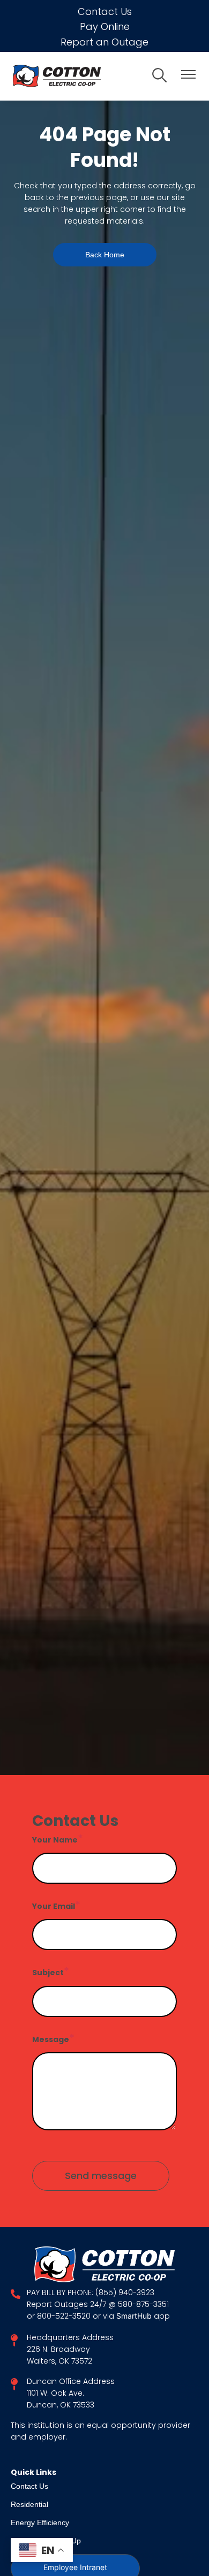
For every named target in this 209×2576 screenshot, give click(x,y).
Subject (48, 1973)
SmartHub (135, 2317)
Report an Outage (104, 42)
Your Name (55, 1840)
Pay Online (105, 26)
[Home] (76, 76)
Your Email (54, 1906)
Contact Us (105, 12)
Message (51, 2039)
